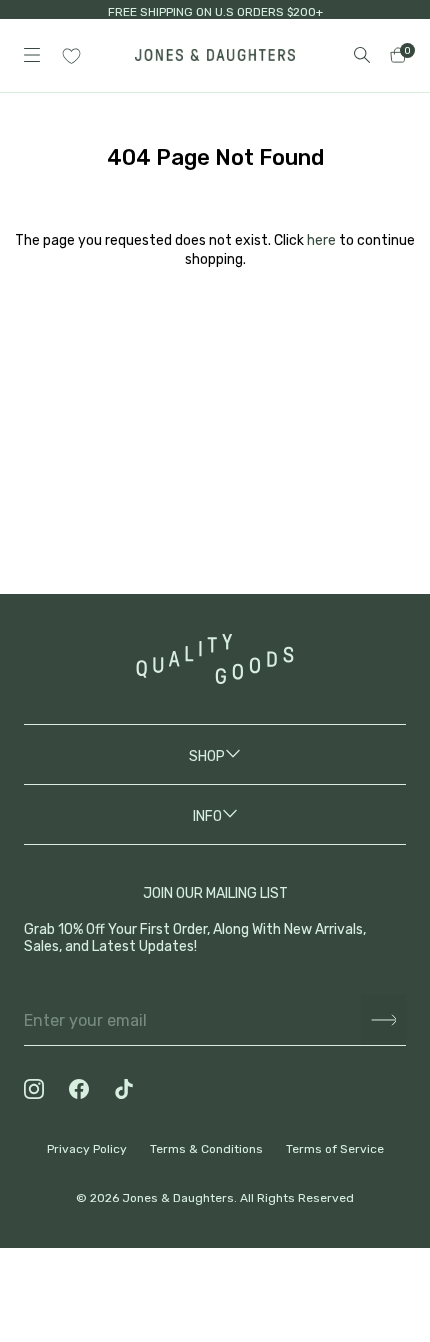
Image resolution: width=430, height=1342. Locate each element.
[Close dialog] (385, 976)
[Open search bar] (362, 55)
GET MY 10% (215, 1207)
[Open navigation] (32, 55)
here (321, 240)
